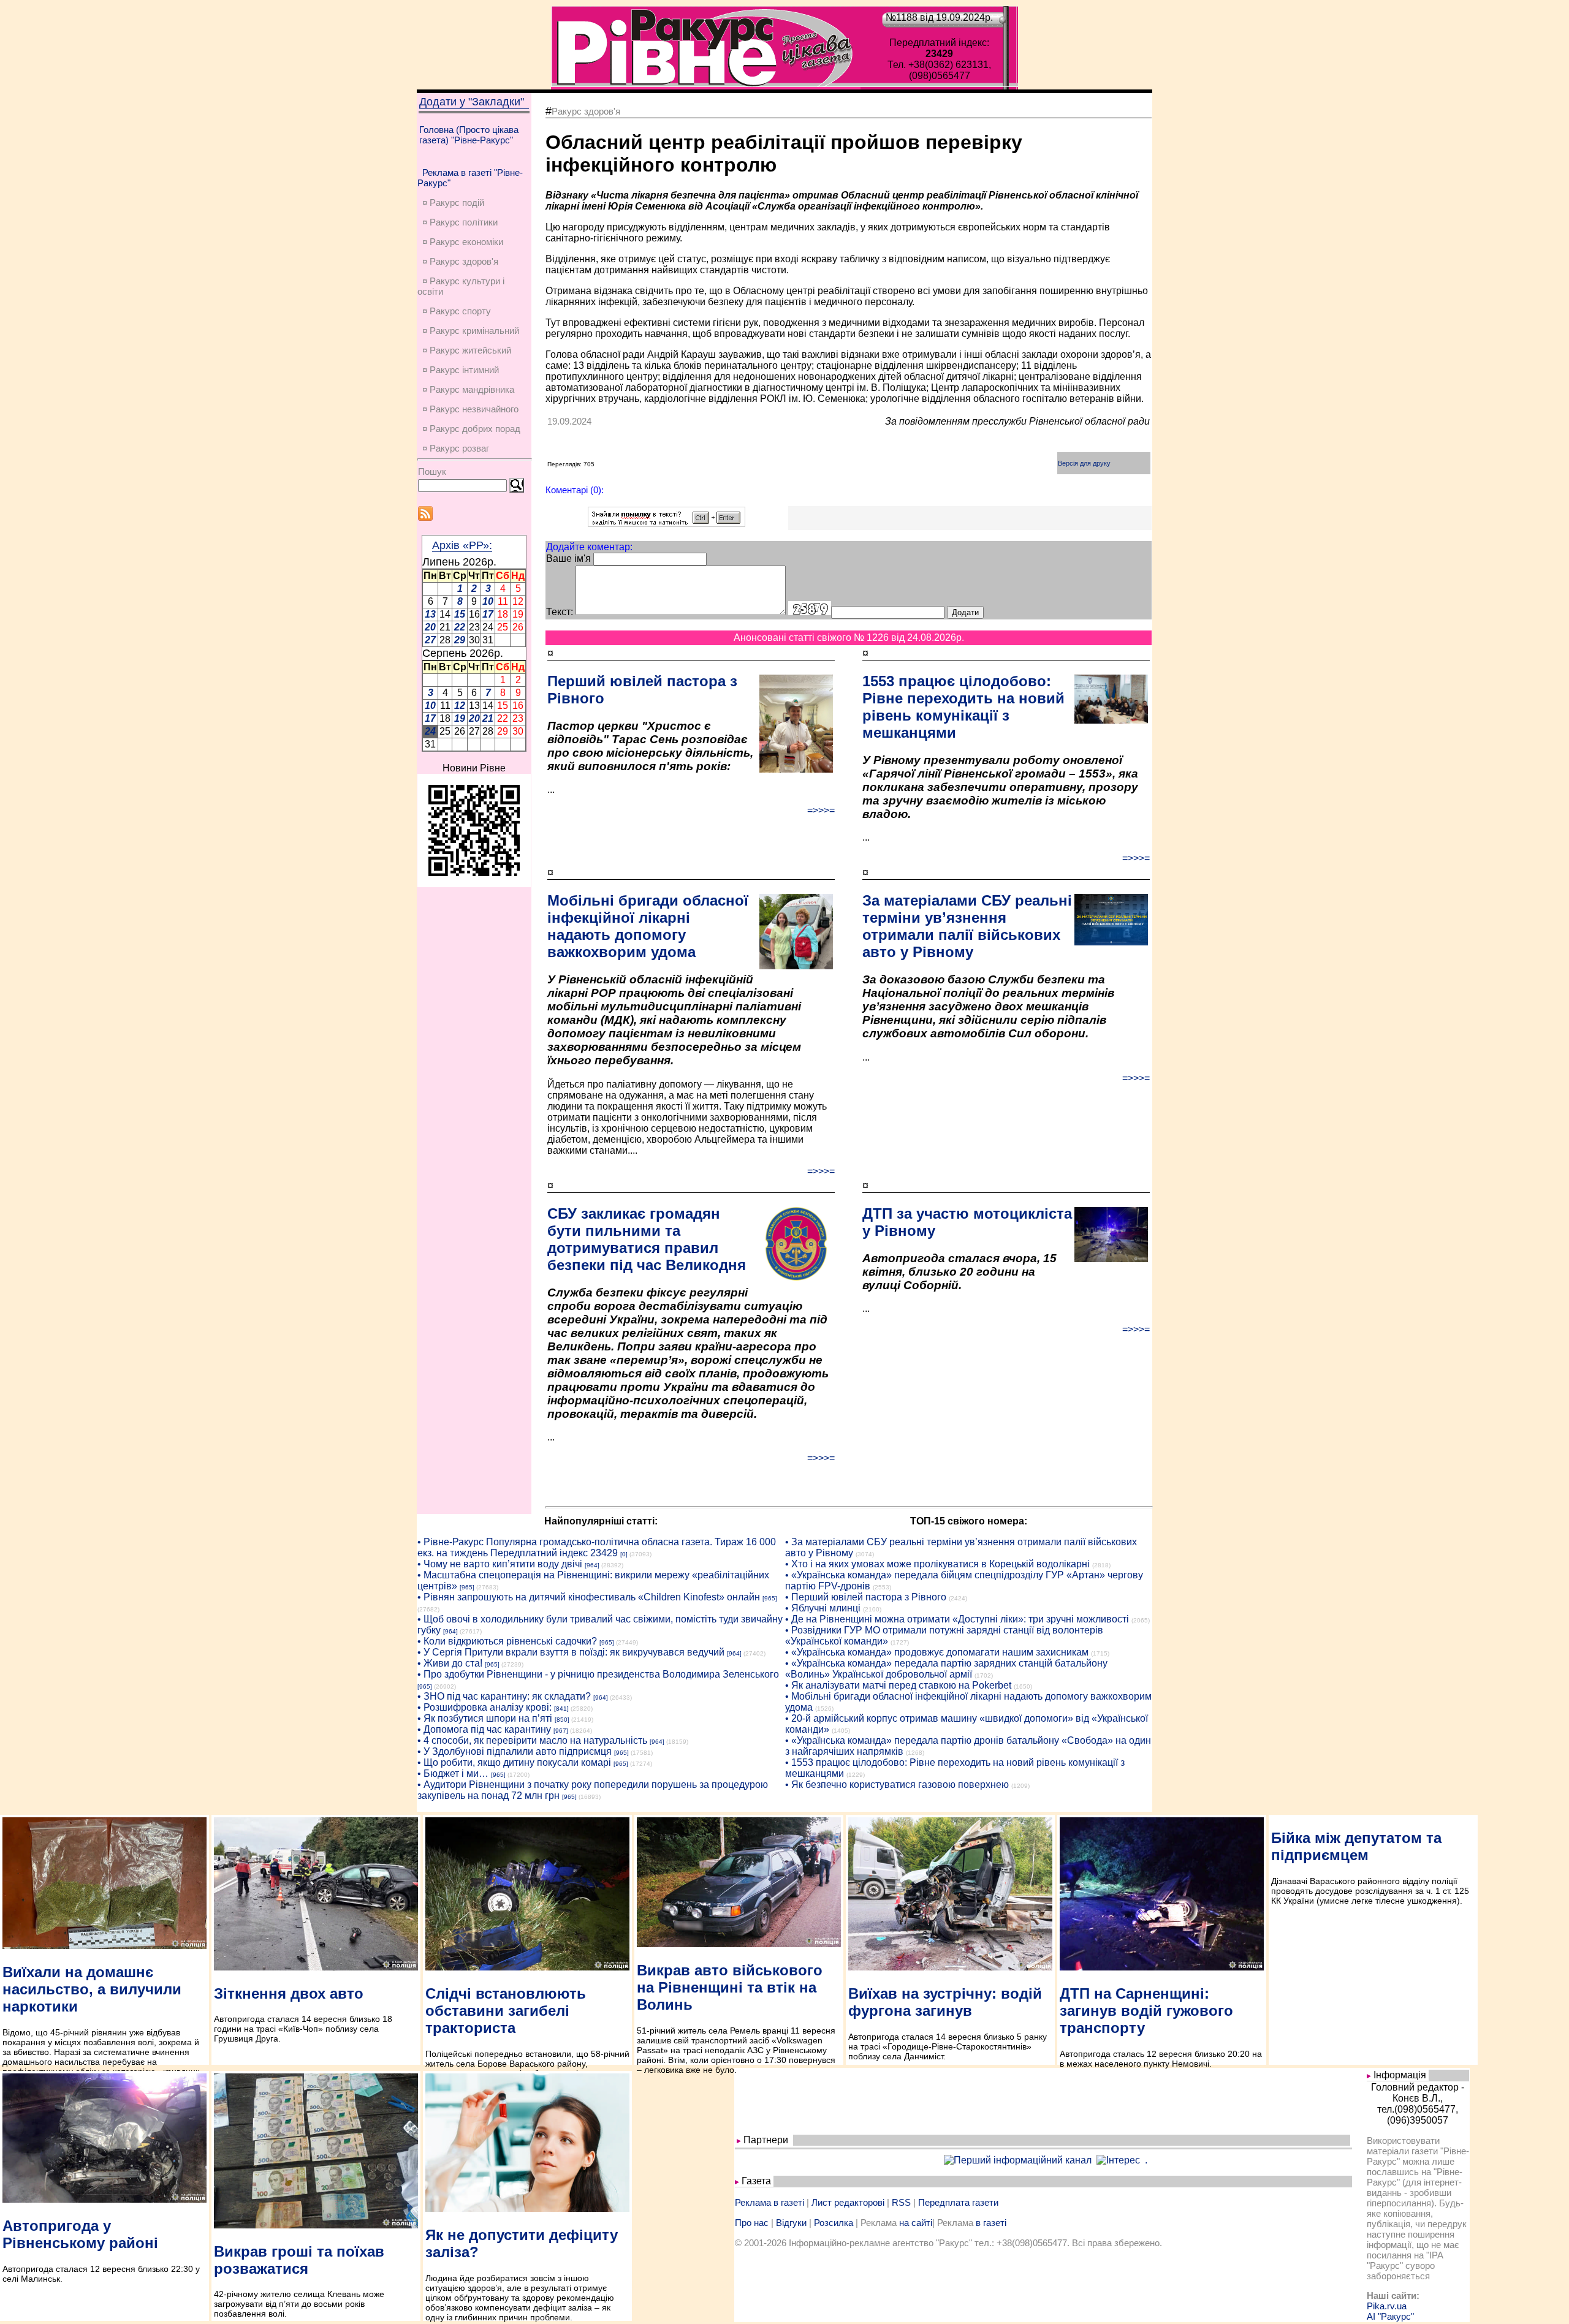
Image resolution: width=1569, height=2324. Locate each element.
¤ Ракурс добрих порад (471, 429)
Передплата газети (958, 2202)
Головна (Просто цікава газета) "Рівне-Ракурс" (469, 135)
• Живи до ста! (450, 1663)
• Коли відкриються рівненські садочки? (507, 1641)
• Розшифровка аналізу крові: (484, 1707)
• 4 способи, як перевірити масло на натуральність (532, 1740)
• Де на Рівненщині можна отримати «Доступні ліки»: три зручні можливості (957, 1619)
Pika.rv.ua (1387, 2306)
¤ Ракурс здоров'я (460, 261)
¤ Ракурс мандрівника (468, 389)
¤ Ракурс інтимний (461, 370)
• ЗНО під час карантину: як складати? (504, 1696)
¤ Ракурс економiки (463, 242)
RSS (901, 2202)
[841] (561, 1709)
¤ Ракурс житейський (467, 350)
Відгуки (791, 2223)
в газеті (991, 2223)
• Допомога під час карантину (484, 1729)
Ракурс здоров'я (586, 111)
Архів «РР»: (462, 545)
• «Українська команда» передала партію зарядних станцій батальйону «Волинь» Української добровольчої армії (946, 1669)
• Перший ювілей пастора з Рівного (866, 1597)
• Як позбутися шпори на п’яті (485, 1718)
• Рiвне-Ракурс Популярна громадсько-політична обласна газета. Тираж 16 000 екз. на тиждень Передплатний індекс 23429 (597, 1547)
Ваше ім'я (568, 558)
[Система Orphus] (667, 524)
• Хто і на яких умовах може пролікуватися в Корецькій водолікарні (937, 1564)
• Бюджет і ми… (453, 1773)
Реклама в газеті (769, 2202)
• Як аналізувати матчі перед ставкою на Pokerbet (898, 1685)
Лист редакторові (848, 2202)
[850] (562, 1720)
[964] (592, 1565)
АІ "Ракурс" (1390, 2316)
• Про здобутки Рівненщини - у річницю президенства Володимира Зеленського (598, 1674)
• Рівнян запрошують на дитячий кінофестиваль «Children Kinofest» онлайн (589, 1597)
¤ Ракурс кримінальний (471, 331)
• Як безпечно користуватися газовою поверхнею (897, 1785)
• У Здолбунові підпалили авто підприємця (515, 1751)
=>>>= (821, 810)
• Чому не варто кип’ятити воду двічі (500, 1564)
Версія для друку (1084, 463)
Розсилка (834, 2223)
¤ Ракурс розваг (456, 448)
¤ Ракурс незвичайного (470, 409)
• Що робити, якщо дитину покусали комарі (514, 1762)
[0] (624, 1554)
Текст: (560, 612)
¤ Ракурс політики (460, 222)
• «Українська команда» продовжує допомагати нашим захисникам (937, 1652)
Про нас (752, 2223)
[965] (467, 1587)
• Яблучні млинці (823, 1608)
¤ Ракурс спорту (457, 311)
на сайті (916, 2223)
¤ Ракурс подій (453, 202)
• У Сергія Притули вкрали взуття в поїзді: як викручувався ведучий (571, 1652)
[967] (561, 1731)
